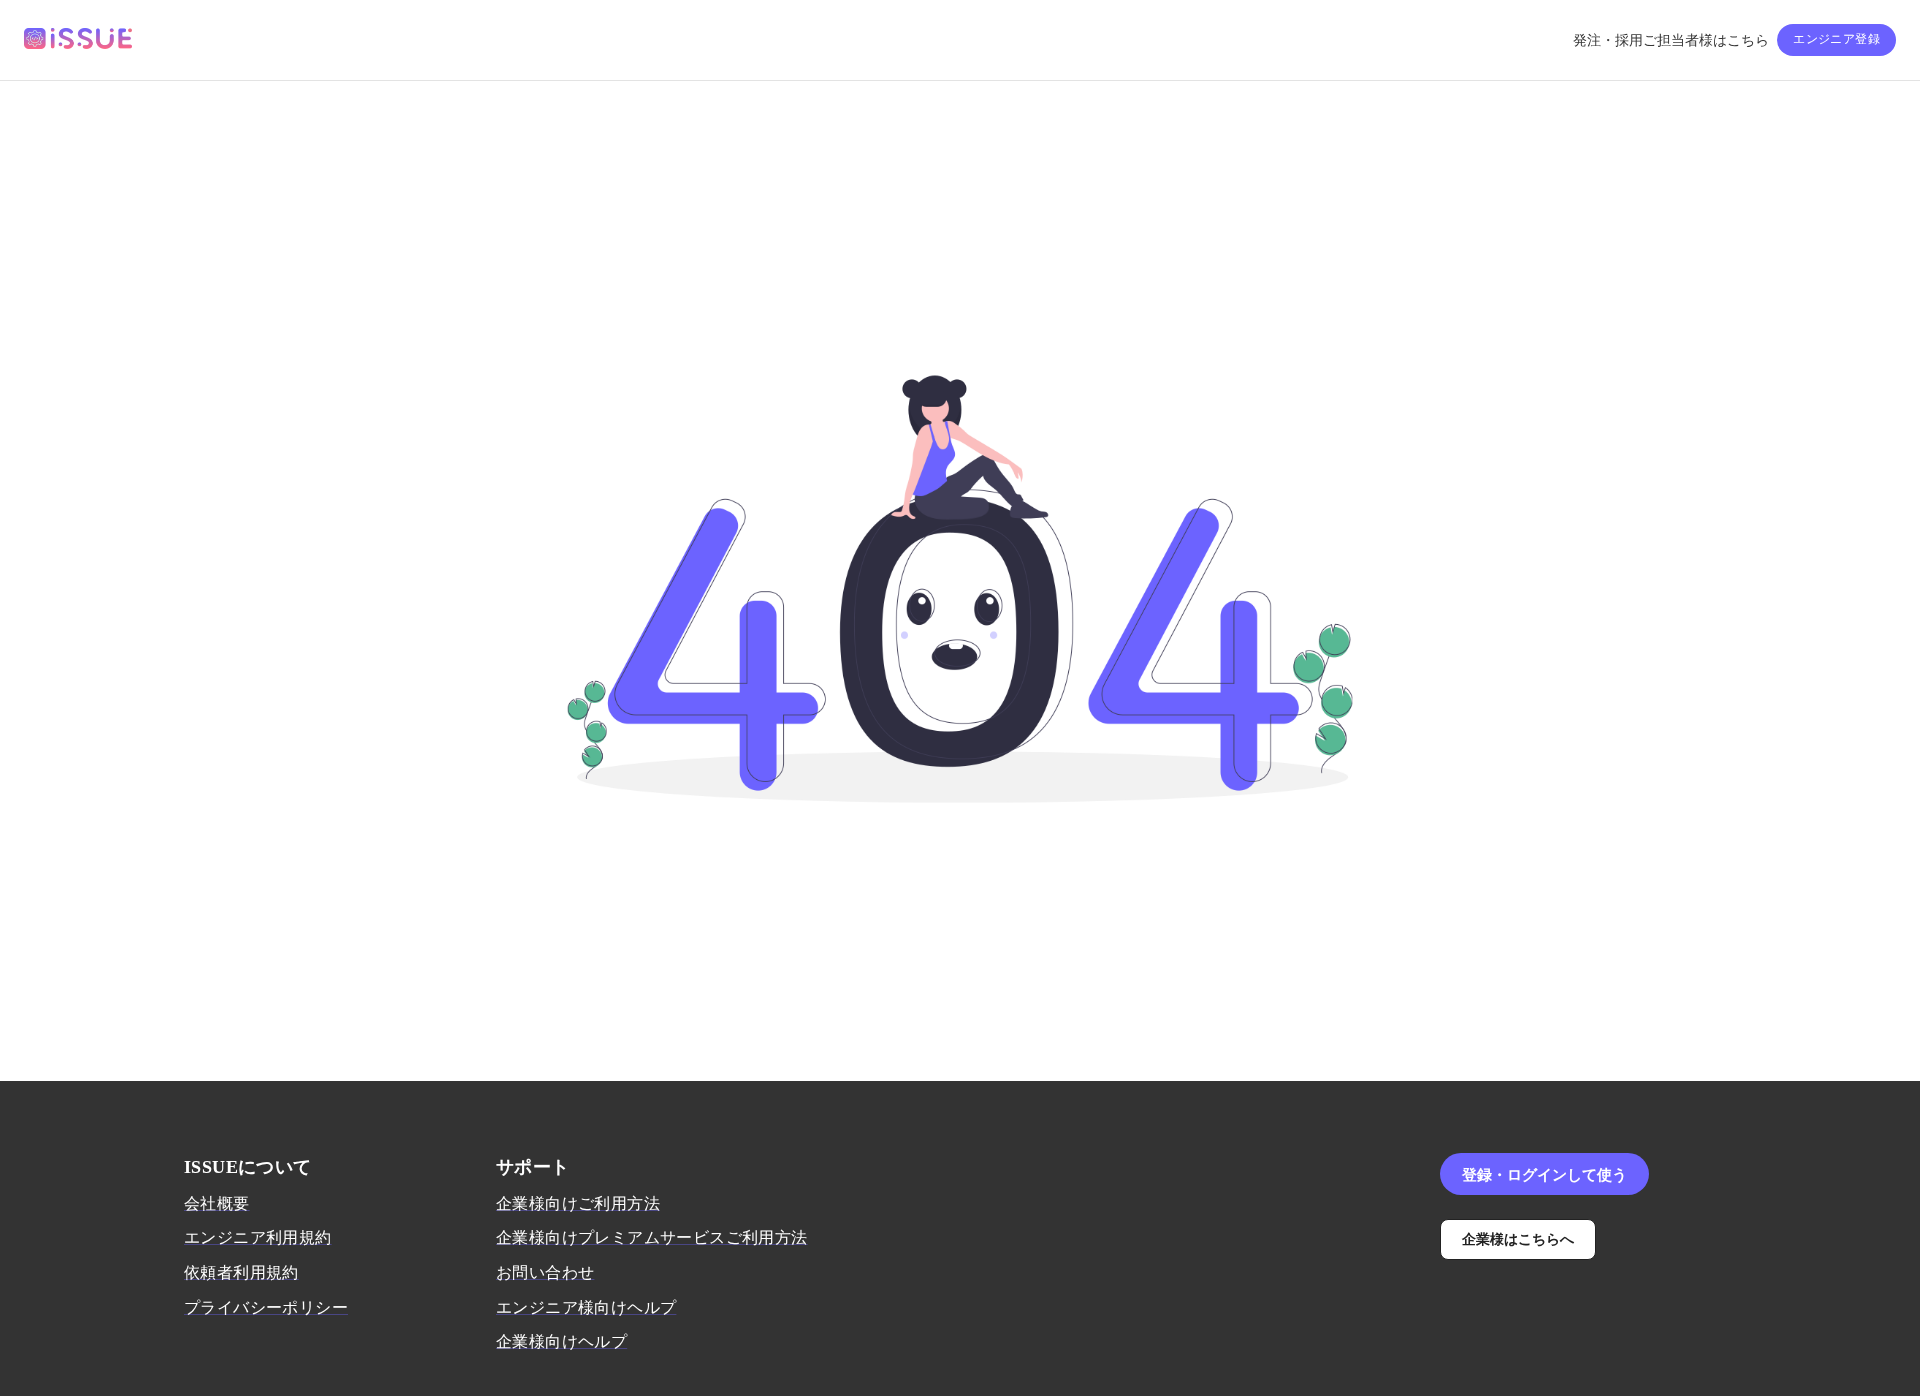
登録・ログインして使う (1544, 1174)
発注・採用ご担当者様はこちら (1671, 40)
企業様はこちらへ (1518, 1238)
